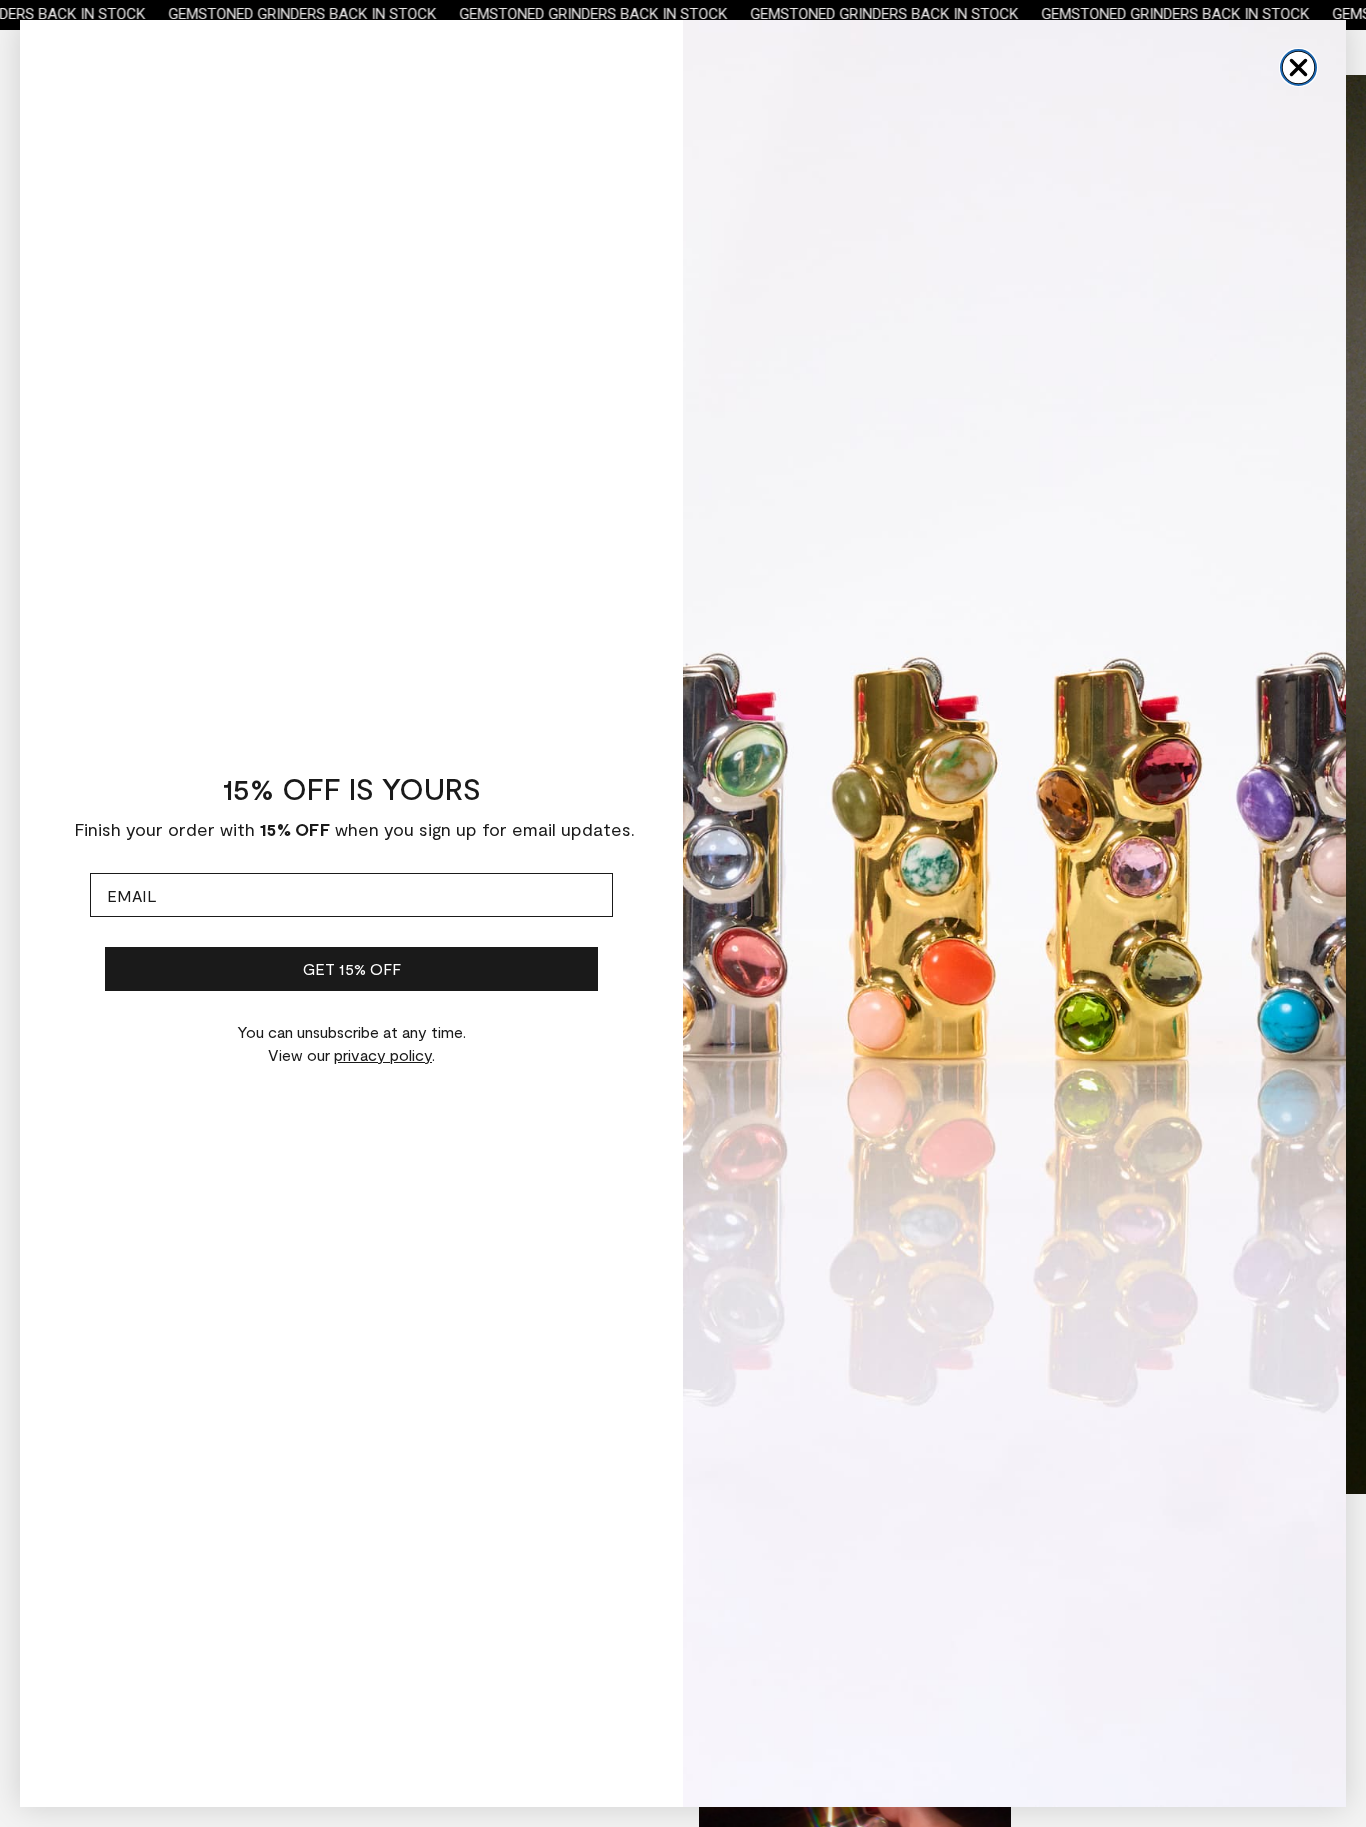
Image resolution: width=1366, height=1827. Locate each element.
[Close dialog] (1298, 67)
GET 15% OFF (352, 968)
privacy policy (383, 1054)
